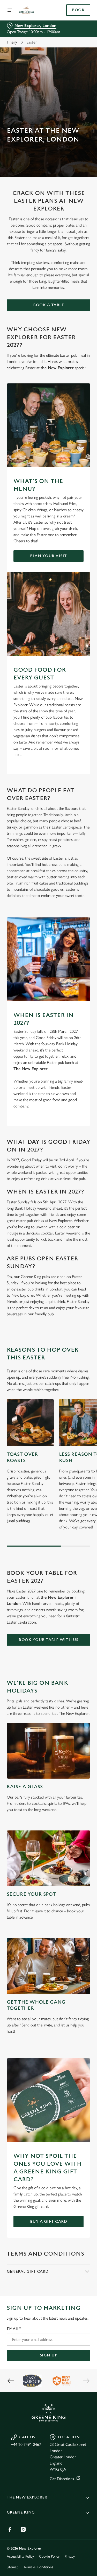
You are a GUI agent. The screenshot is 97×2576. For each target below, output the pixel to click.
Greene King (21, 2512)
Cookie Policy (49, 2556)
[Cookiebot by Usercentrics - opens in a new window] (69, 1190)
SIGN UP (49, 2355)
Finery (12, 42)
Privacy (70, 2556)
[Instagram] (23, 2529)
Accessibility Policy (20, 2556)
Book (78, 10)
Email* (14, 2329)
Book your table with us (48, 1640)
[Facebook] (10, 2529)
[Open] (10, 10)
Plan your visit (48, 556)
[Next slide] (86, 2381)
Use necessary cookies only (49, 1382)
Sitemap (13, 2567)
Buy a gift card (49, 2221)
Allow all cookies (49, 1365)
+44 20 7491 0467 (26, 2444)
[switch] (84, 1295)
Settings (74, 1348)
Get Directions (62, 2479)
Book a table (48, 305)
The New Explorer (27, 2497)
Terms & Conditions (38, 2567)
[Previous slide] (11, 2381)
